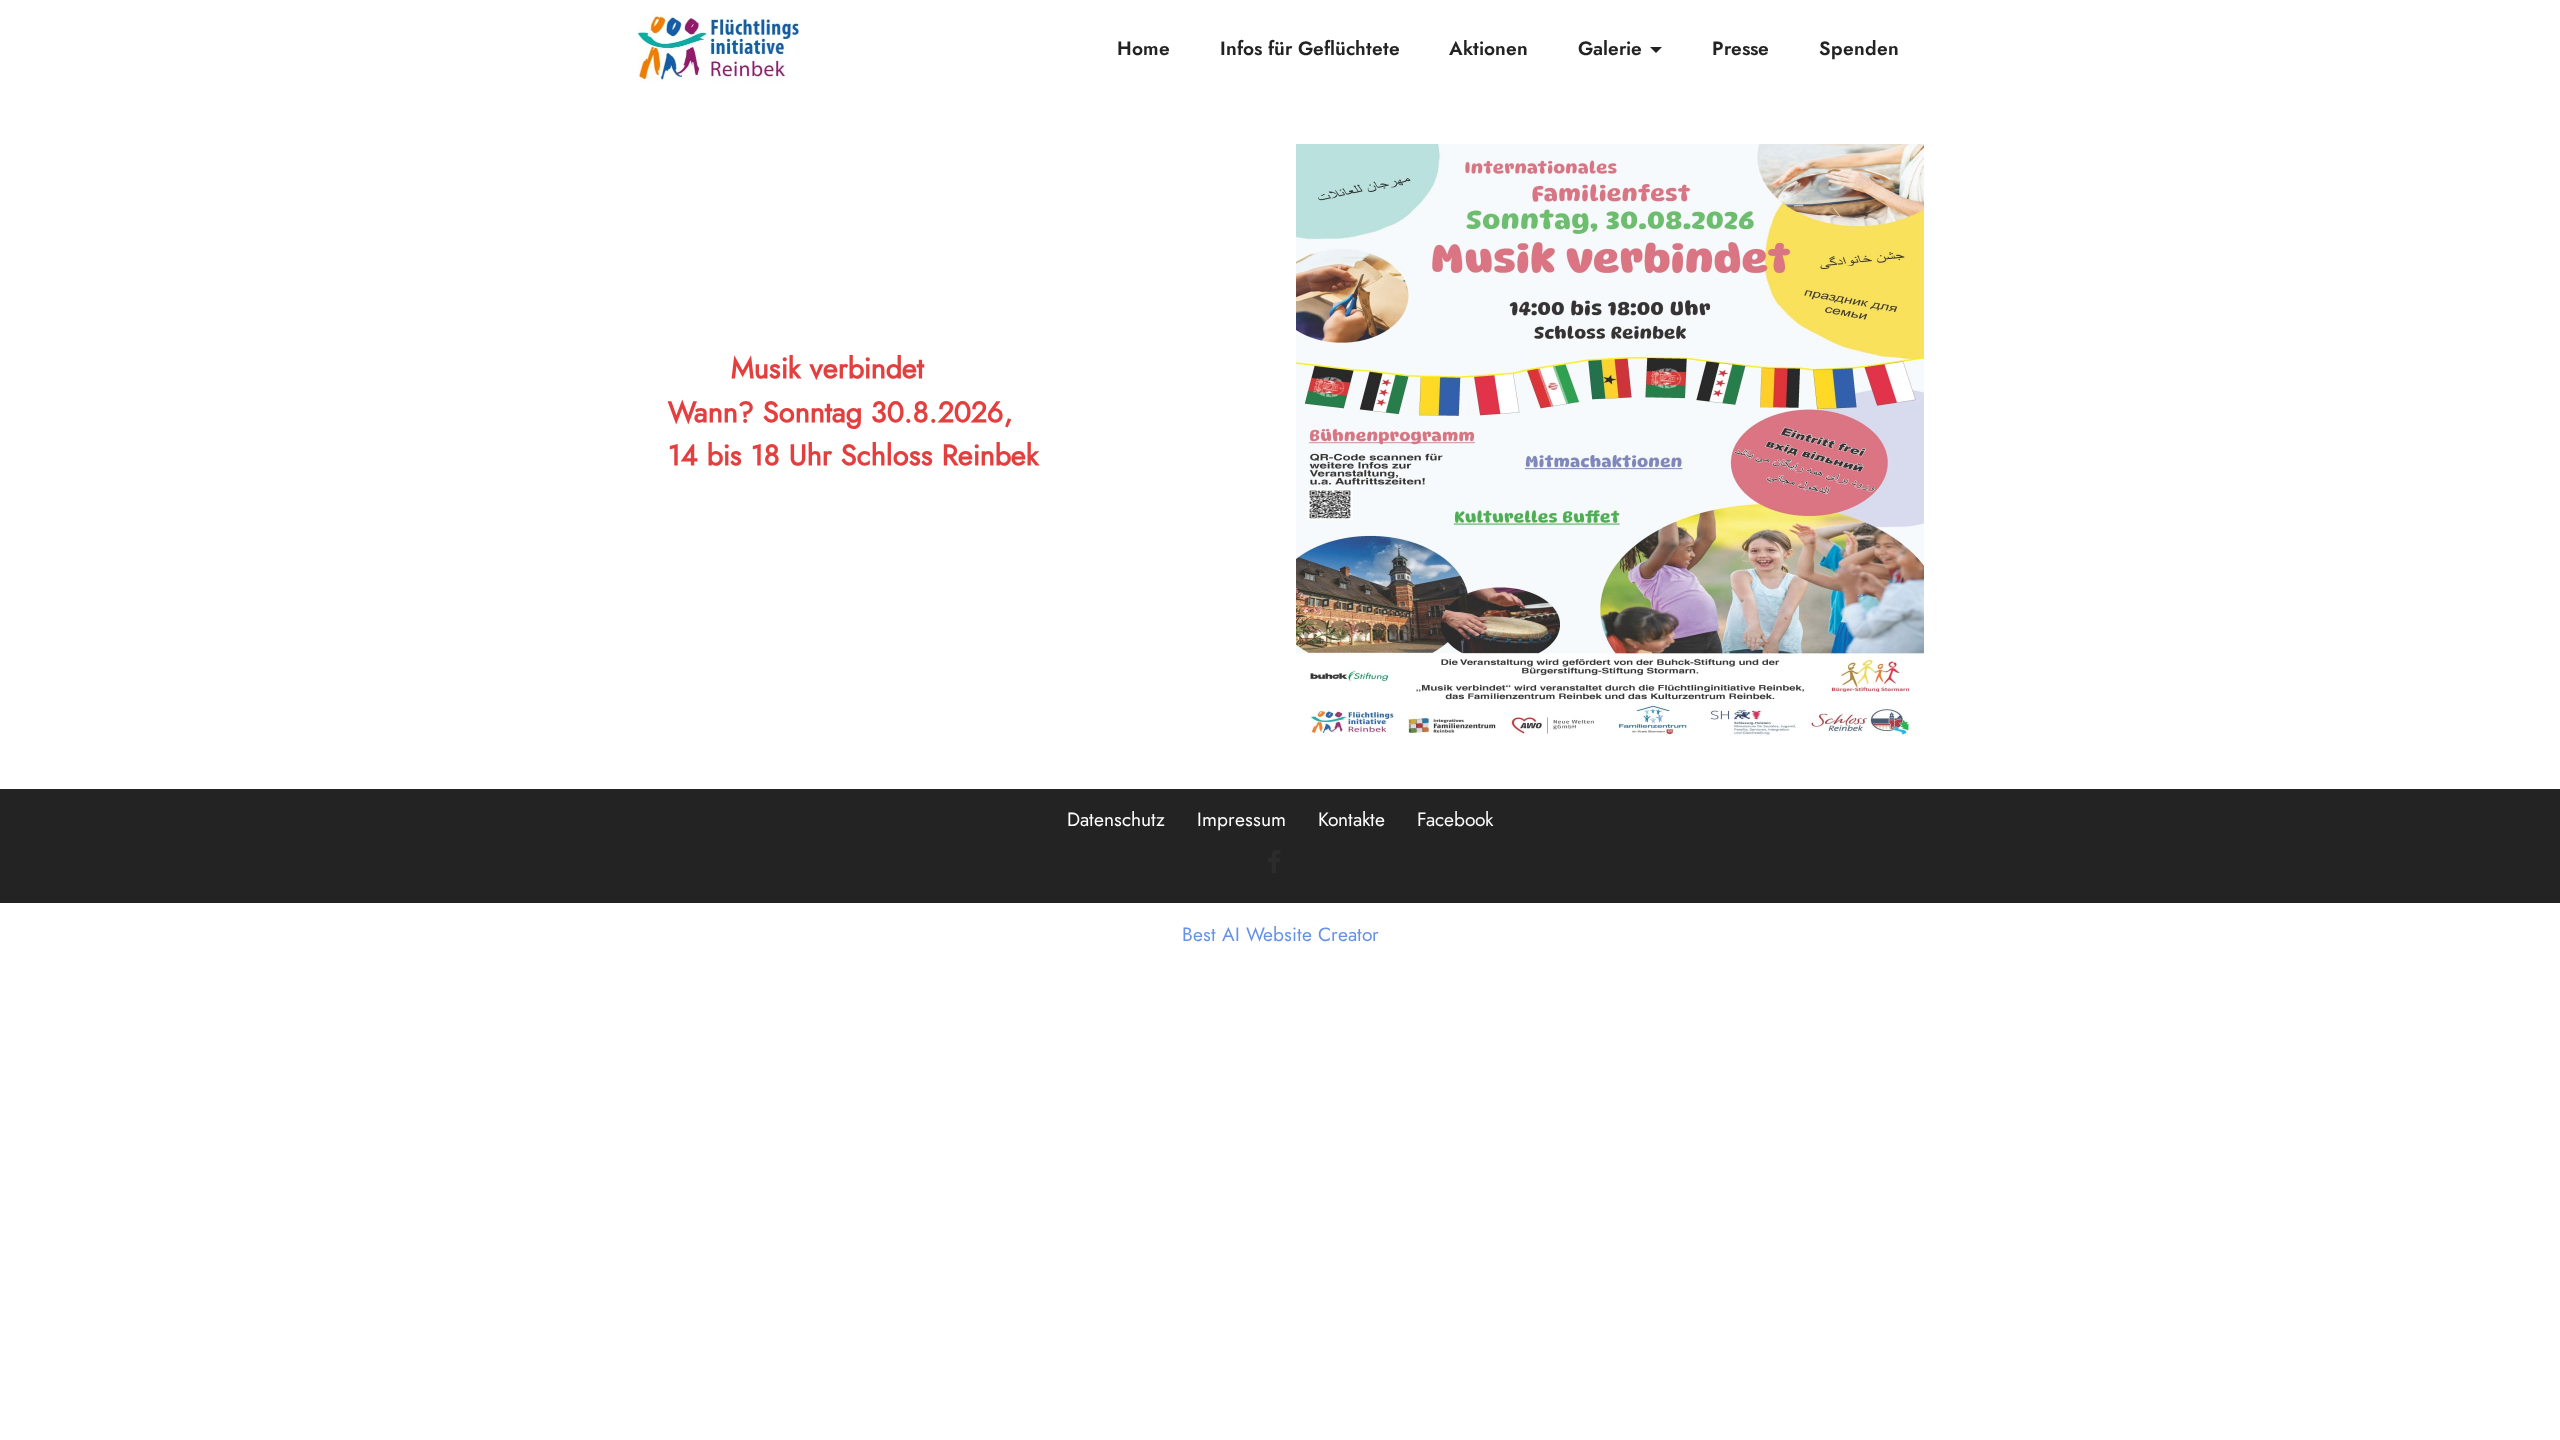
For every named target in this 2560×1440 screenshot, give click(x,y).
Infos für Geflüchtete (1310, 48)
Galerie (1610, 48)
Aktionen (1488, 48)
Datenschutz (1116, 819)
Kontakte (1351, 819)
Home (1143, 48)
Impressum (1241, 819)
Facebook (1455, 819)
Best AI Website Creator (1280, 934)
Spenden (1859, 48)
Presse (1740, 48)
